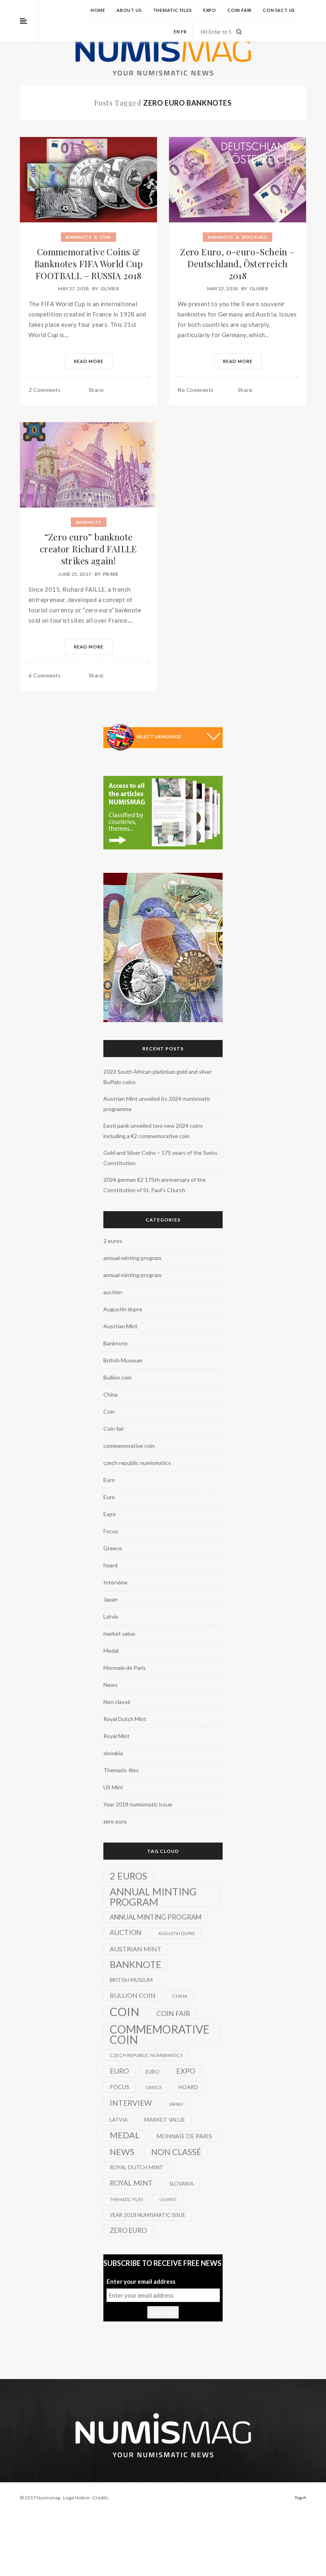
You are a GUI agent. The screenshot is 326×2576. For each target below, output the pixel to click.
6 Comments (45, 675)
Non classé (117, 1702)
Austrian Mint (120, 1326)
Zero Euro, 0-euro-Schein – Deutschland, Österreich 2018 (237, 264)
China (111, 1394)
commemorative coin (129, 1446)
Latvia (111, 1616)
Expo (210, 10)
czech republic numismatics (137, 1463)
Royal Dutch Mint (125, 1719)
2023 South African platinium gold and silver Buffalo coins (158, 1077)
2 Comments (45, 390)
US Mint (113, 1787)
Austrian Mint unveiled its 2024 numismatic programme (157, 1104)
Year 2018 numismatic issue (138, 1804)
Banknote (79, 237)
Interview (115, 1582)
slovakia (113, 1753)
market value (119, 1633)
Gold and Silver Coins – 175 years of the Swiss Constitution (160, 1158)
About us (129, 10)
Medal (111, 1651)
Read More (89, 361)
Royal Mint (116, 1736)
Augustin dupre (123, 1309)
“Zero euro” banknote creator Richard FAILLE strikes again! (88, 549)
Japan (111, 1599)
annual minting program (132, 1258)
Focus (111, 1531)
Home (98, 10)
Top (299, 2498)
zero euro (254, 237)
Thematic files (173, 10)
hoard (111, 1565)
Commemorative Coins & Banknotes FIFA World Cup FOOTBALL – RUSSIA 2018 (89, 264)
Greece (113, 1548)
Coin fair (240, 10)
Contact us (279, 10)
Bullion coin (117, 1377)
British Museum (123, 1360)
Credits (101, 2498)
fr (184, 32)
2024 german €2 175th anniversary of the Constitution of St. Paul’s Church (155, 1185)
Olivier (110, 288)
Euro (109, 1480)
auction (113, 1292)
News (111, 1685)
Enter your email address (141, 2281)
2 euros (113, 1241)
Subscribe (163, 2312)
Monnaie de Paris (125, 1668)
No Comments (196, 390)
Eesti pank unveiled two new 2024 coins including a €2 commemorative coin (153, 1131)
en (177, 32)
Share (96, 390)
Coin (105, 237)
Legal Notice (76, 2498)
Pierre (111, 574)
